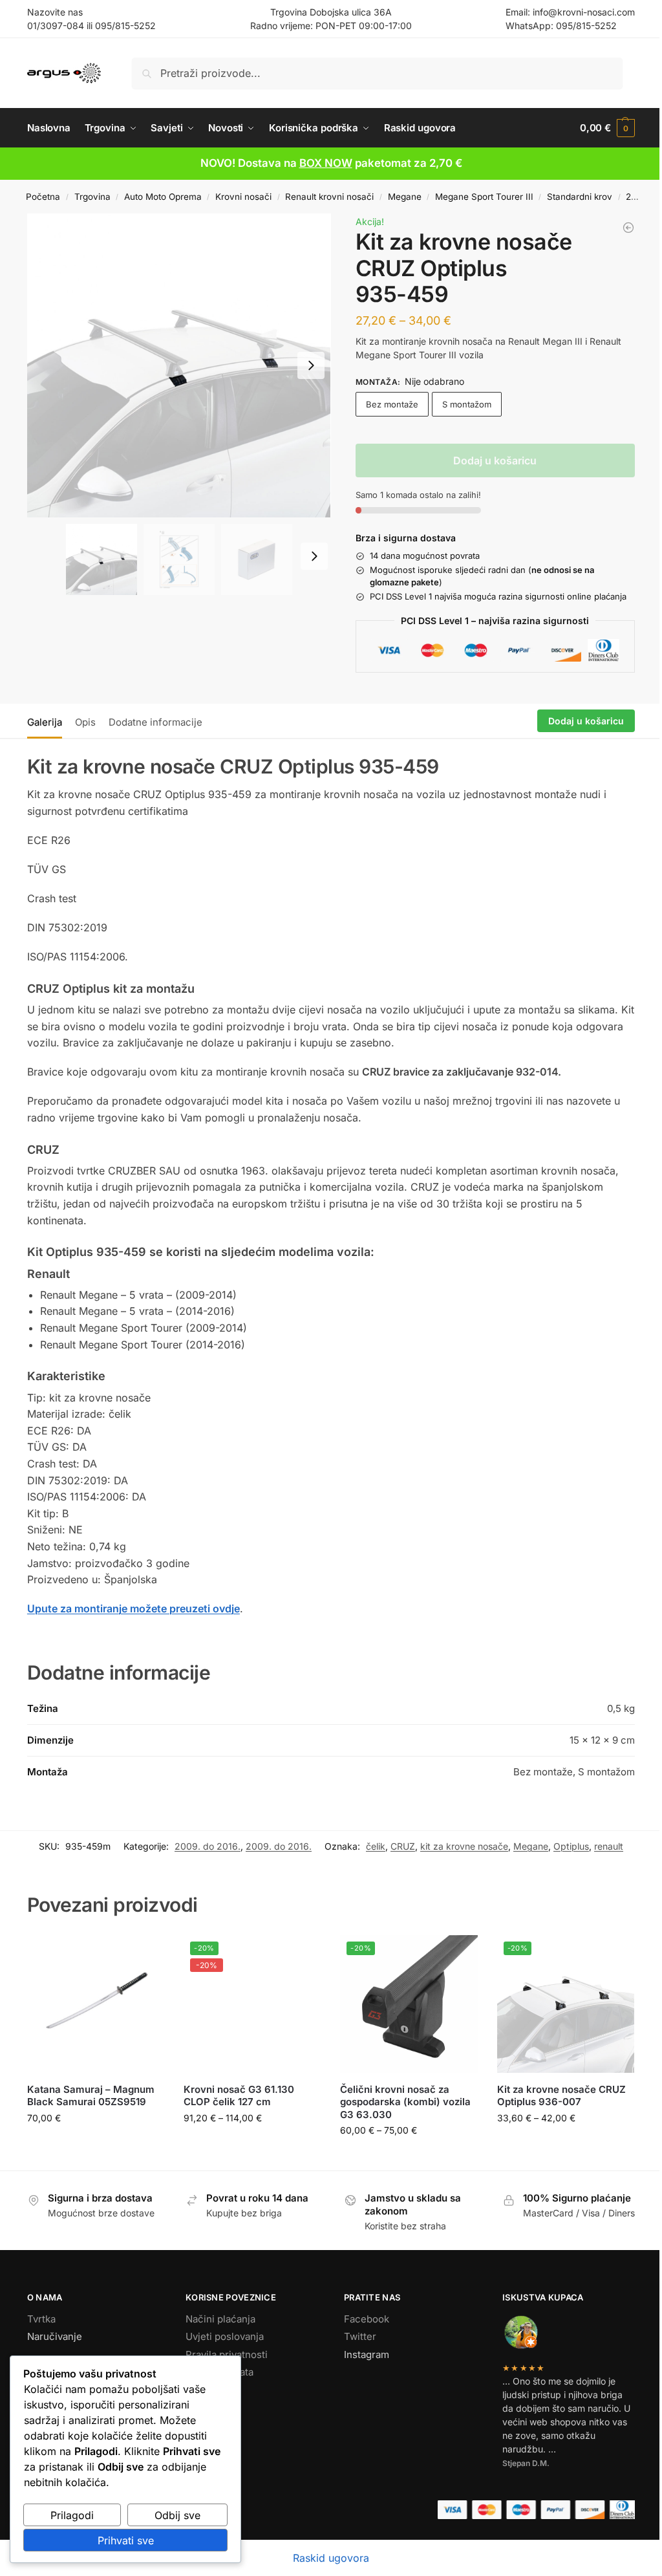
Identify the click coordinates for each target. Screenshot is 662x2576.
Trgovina (92, 197)
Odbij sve (177, 2515)
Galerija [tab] (45, 722)
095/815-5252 (125, 26)
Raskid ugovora (331, 2558)
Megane (405, 197)
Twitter (360, 2336)
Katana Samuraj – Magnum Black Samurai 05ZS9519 (91, 2096)
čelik (376, 1846)
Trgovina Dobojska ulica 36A (331, 12)
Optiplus (571, 1846)
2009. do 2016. (208, 1846)
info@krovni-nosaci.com (584, 12)
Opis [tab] (85, 722)
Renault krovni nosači (329, 197)
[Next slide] (311, 365)
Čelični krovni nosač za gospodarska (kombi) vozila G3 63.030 (405, 2102)
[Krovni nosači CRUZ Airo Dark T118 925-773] (628, 228)
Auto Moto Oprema (163, 197)
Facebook (367, 2319)
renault (609, 1846)
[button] (607, 128)
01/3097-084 (56, 26)
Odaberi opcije (252, 2145)
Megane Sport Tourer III (484, 197)
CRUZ (403, 1846)
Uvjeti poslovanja (225, 2336)
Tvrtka (41, 2319)
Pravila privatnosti (227, 2354)
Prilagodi (72, 2515)
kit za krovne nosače (464, 1846)
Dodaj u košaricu (495, 460)
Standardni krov (580, 197)
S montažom (467, 404)
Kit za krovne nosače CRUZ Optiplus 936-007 (561, 2096)
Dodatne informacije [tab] (155, 722)
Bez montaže (392, 404)
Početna (43, 197)
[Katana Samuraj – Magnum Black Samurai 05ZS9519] (96, 2004)
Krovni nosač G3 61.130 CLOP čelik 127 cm (239, 2096)
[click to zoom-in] (179, 365)
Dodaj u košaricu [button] (96, 2145)
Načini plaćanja (220, 2319)
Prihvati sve (126, 2540)
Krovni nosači (243, 197)
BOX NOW (326, 163)
